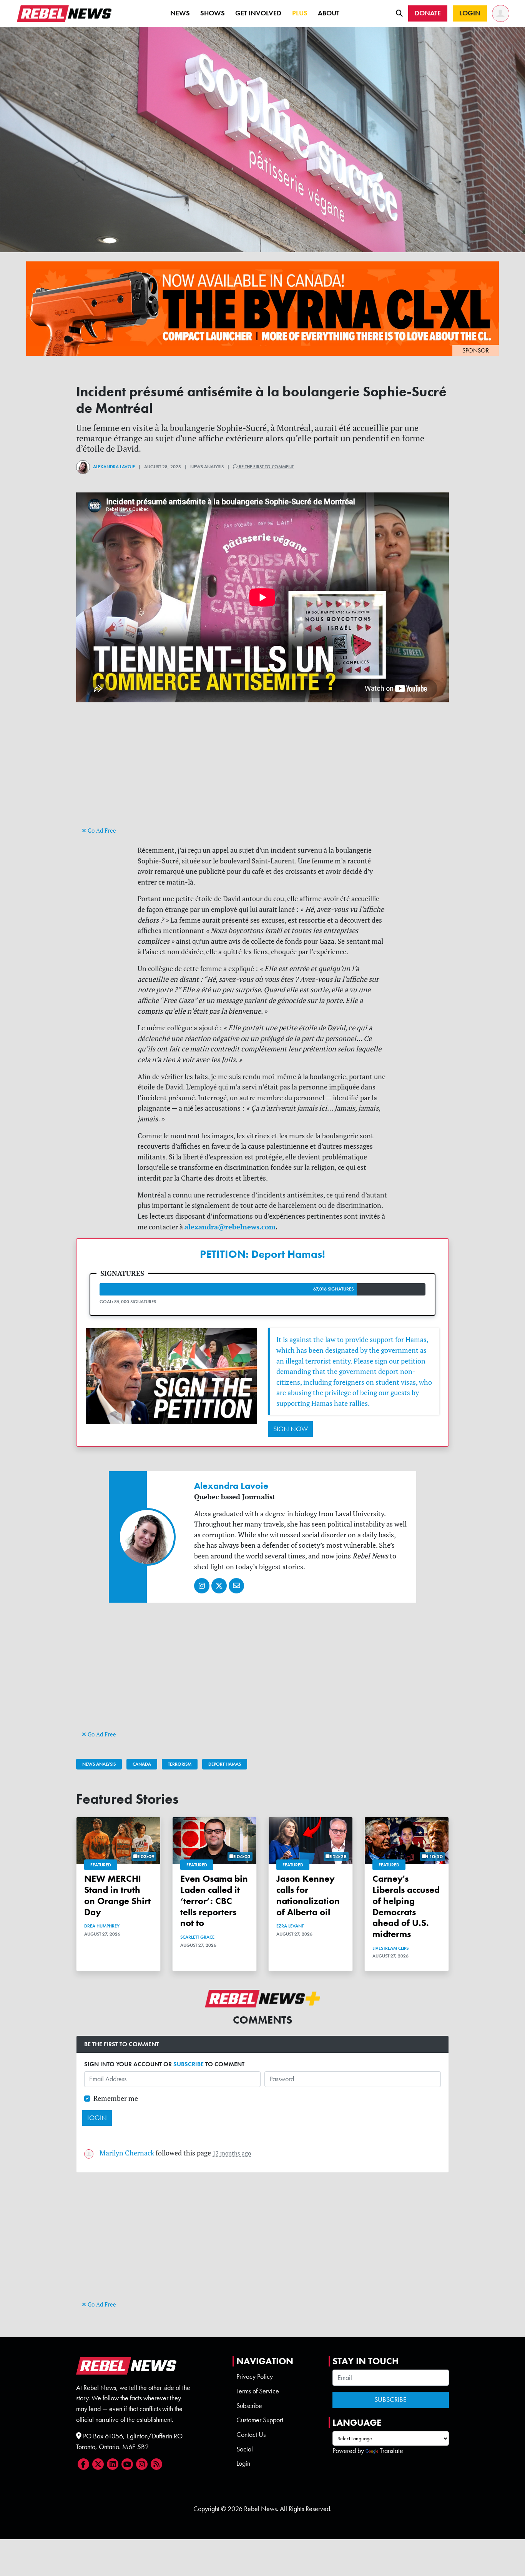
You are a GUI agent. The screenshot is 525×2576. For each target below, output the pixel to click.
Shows (213, 13)
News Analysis (99, 1764)
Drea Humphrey (102, 1926)
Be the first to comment (266, 467)
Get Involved (258, 13)
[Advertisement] (262, 771)
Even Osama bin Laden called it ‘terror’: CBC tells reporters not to (214, 1901)
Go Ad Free (101, 831)
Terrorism (180, 1764)
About (329, 13)
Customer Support (260, 2420)
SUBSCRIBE (189, 2064)
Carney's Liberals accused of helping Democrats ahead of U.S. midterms (406, 1906)
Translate (391, 2451)
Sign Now (291, 1429)
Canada (142, 1764)
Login (243, 2463)
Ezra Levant (290, 1926)
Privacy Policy (255, 2376)
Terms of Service (258, 2391)
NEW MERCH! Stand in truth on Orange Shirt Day (117, 1895)
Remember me (116, 2098)
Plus (300, 13)
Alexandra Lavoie (114, 467)
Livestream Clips (390, 1948)
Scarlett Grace (197, 1937)
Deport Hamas (225, 1764)
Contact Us (251, 2435)
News (180, 13)
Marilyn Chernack (127, 2153)
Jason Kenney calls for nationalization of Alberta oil (308, 1895)
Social (245, 2449)
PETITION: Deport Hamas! (262, 1254)
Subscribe (249, 2406)
